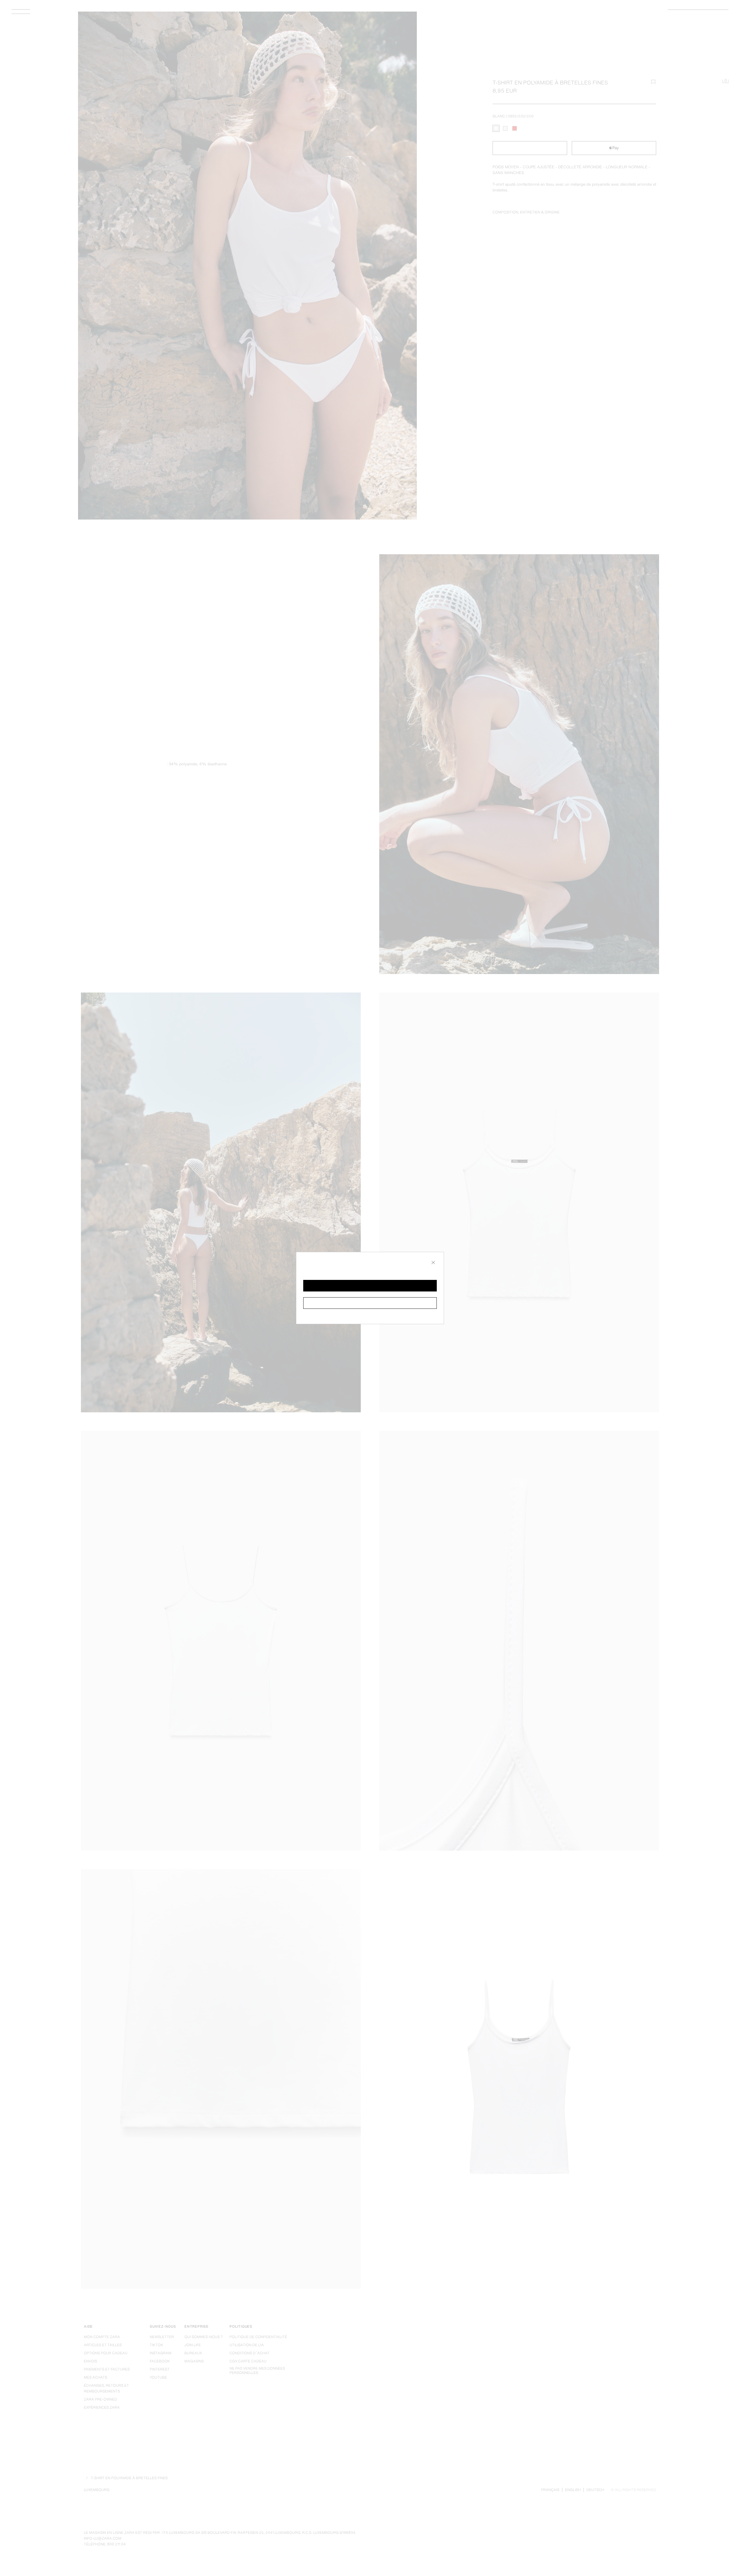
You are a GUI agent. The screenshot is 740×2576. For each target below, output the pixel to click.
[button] (370, 1286)
